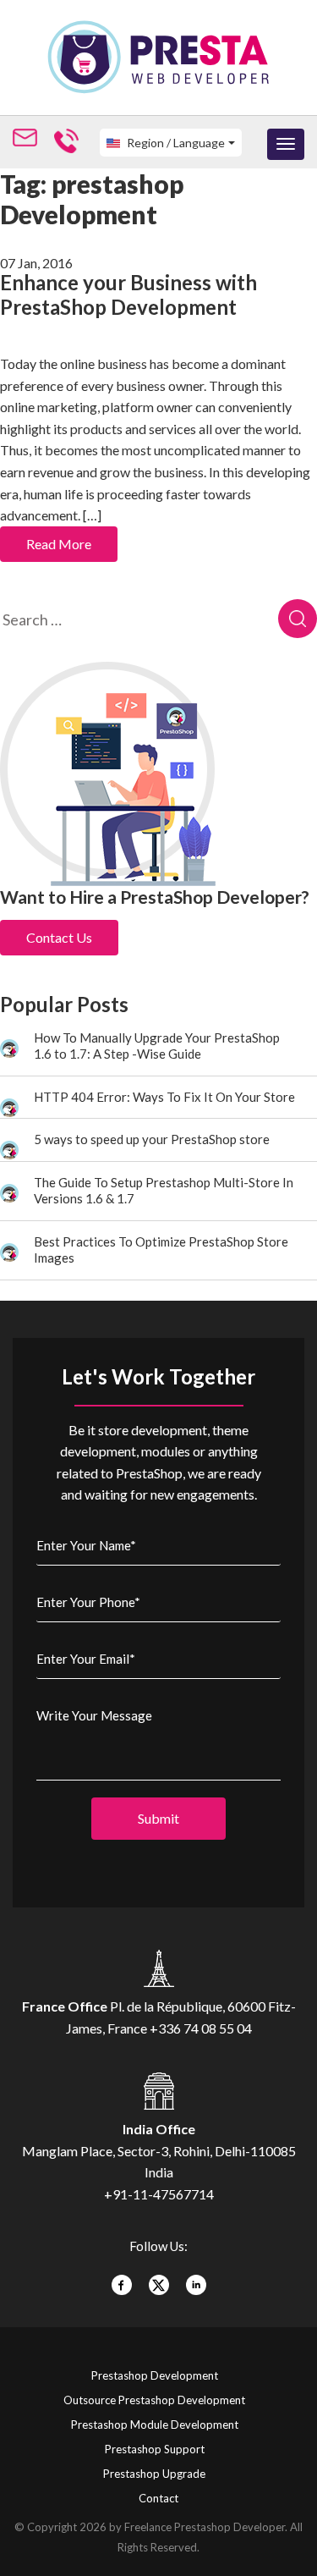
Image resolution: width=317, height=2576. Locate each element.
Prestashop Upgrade (154, 2474)
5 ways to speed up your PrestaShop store (152, 1139)
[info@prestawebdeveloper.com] (28, 140)
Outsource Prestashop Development (154, 2400)
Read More (59, 544)
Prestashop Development (155, 2375)
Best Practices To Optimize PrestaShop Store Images (161, 1250)
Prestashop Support (155, 2449)
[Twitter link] (159, 2279)
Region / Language (175, 143)
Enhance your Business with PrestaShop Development (128, 294)
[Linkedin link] (196, 2279)
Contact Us (59, 937)
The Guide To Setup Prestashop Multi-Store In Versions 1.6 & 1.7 (164, 1191)
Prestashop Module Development (155, 2425)
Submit (158, 1818)
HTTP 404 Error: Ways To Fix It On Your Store (164, 1097)
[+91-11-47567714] (70, 140)
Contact (158, 2498)
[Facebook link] (122, 2279)
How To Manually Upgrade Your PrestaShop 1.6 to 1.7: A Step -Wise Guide (157, 1046)
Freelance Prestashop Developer (205, 2527)
